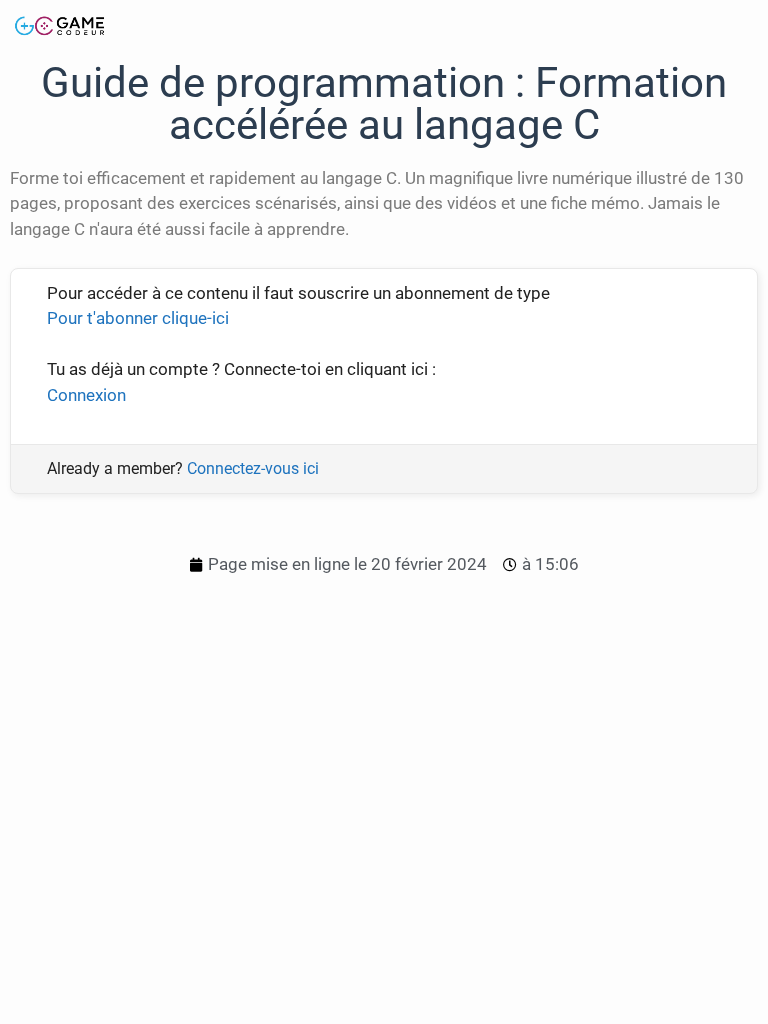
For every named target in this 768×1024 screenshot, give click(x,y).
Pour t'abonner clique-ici (138, 318)
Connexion (86, 395)
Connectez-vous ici (253, 468)
